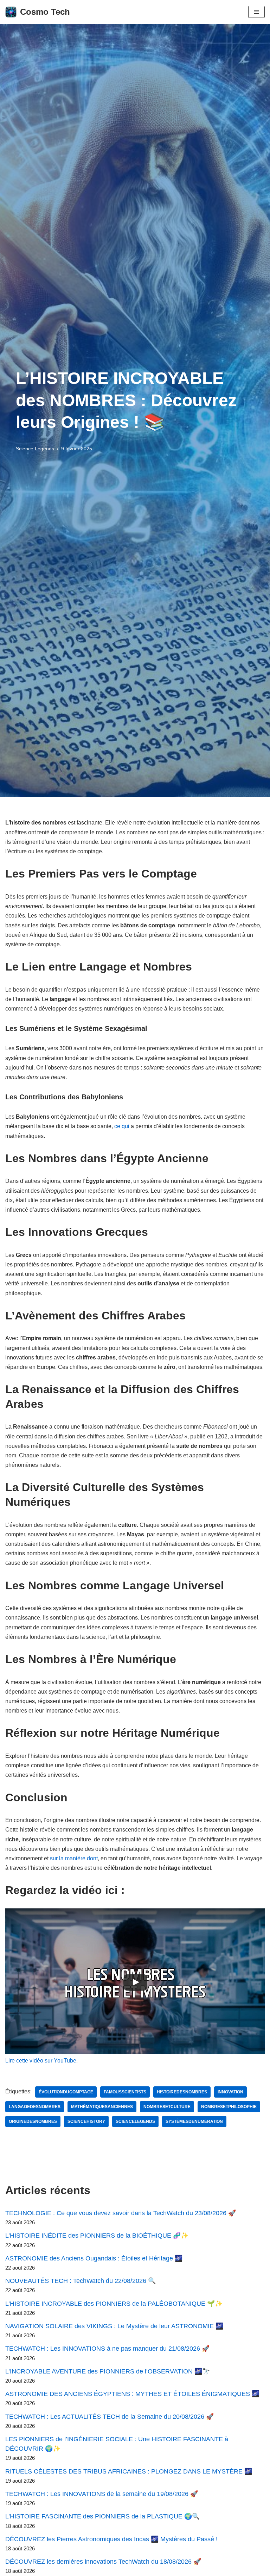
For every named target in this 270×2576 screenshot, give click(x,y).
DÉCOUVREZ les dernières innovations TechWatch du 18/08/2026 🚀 (103, 2562)
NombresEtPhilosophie (229, 2107)
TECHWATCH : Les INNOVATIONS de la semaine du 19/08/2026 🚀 (102, 2494)
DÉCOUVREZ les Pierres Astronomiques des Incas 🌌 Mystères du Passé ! (111, 2539)
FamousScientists (125, 2092)
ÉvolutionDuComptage (66, 2092)
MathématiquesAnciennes (102, 2107)
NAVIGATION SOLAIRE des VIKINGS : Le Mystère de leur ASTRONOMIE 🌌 (114, 2326)
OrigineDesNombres (33, 2121)
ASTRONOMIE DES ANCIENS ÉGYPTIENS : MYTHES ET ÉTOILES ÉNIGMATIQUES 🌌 (132, 2394)
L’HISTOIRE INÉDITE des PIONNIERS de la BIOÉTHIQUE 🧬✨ (97, 2236)
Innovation (230, 2092)
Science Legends (35, 449)
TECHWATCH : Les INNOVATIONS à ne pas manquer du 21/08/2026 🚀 (107, 2349)
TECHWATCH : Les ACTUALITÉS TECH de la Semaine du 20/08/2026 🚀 (110, 2417)
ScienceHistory (86, 2121)
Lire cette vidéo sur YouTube (41, 2061)
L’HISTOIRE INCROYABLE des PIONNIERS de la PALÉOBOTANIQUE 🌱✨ (114, 2304)
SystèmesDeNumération (194, 2121)
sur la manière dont (74, 1858)
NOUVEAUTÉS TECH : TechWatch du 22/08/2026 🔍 (81, 2281)
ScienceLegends (135, 2121)
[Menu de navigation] (256, 12)
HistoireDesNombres (182, 2092)
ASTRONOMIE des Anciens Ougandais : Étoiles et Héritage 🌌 (94, 2258)
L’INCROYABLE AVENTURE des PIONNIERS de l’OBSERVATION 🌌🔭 (108, 2371)
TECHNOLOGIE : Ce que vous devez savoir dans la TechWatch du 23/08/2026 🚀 (121, 2213)
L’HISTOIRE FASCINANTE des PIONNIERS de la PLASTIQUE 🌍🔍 (102, 2516)
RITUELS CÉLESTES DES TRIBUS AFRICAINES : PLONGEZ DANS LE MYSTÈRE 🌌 (129, 2471)
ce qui (122, 1126)
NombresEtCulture (167, 2107)
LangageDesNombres (35, 2107)
